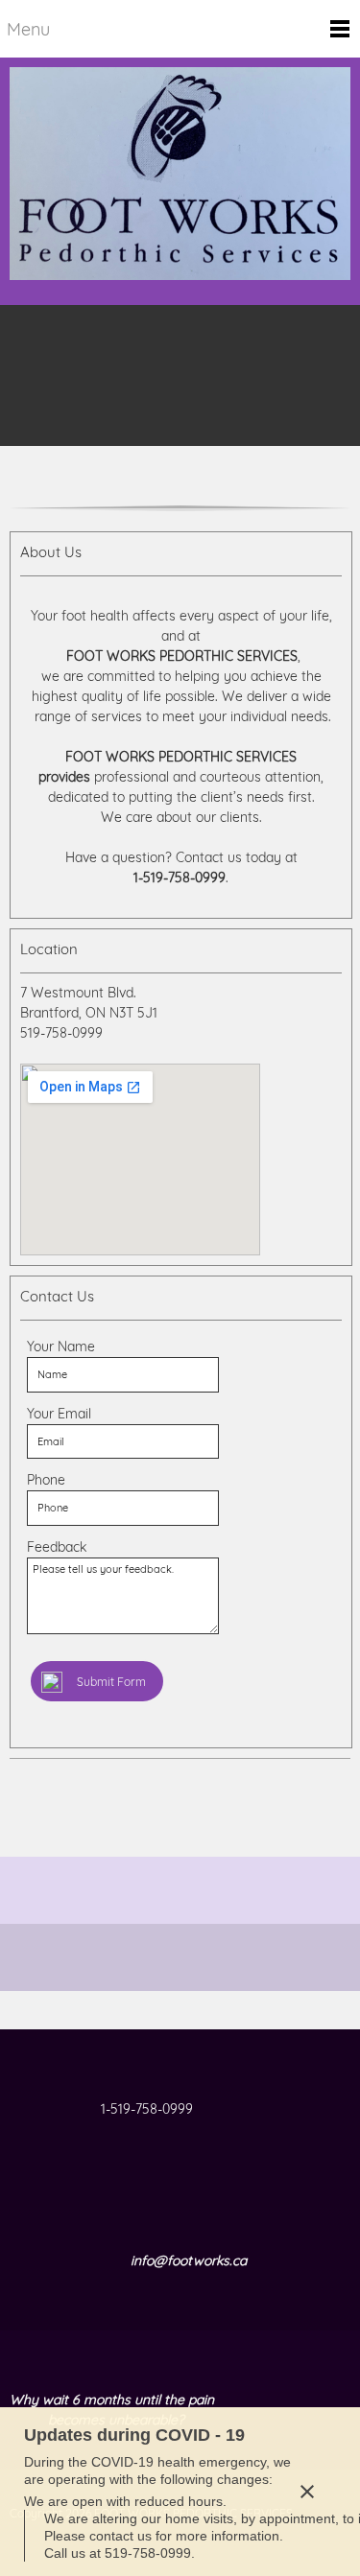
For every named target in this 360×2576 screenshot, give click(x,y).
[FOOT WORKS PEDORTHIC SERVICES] (180, 181)
